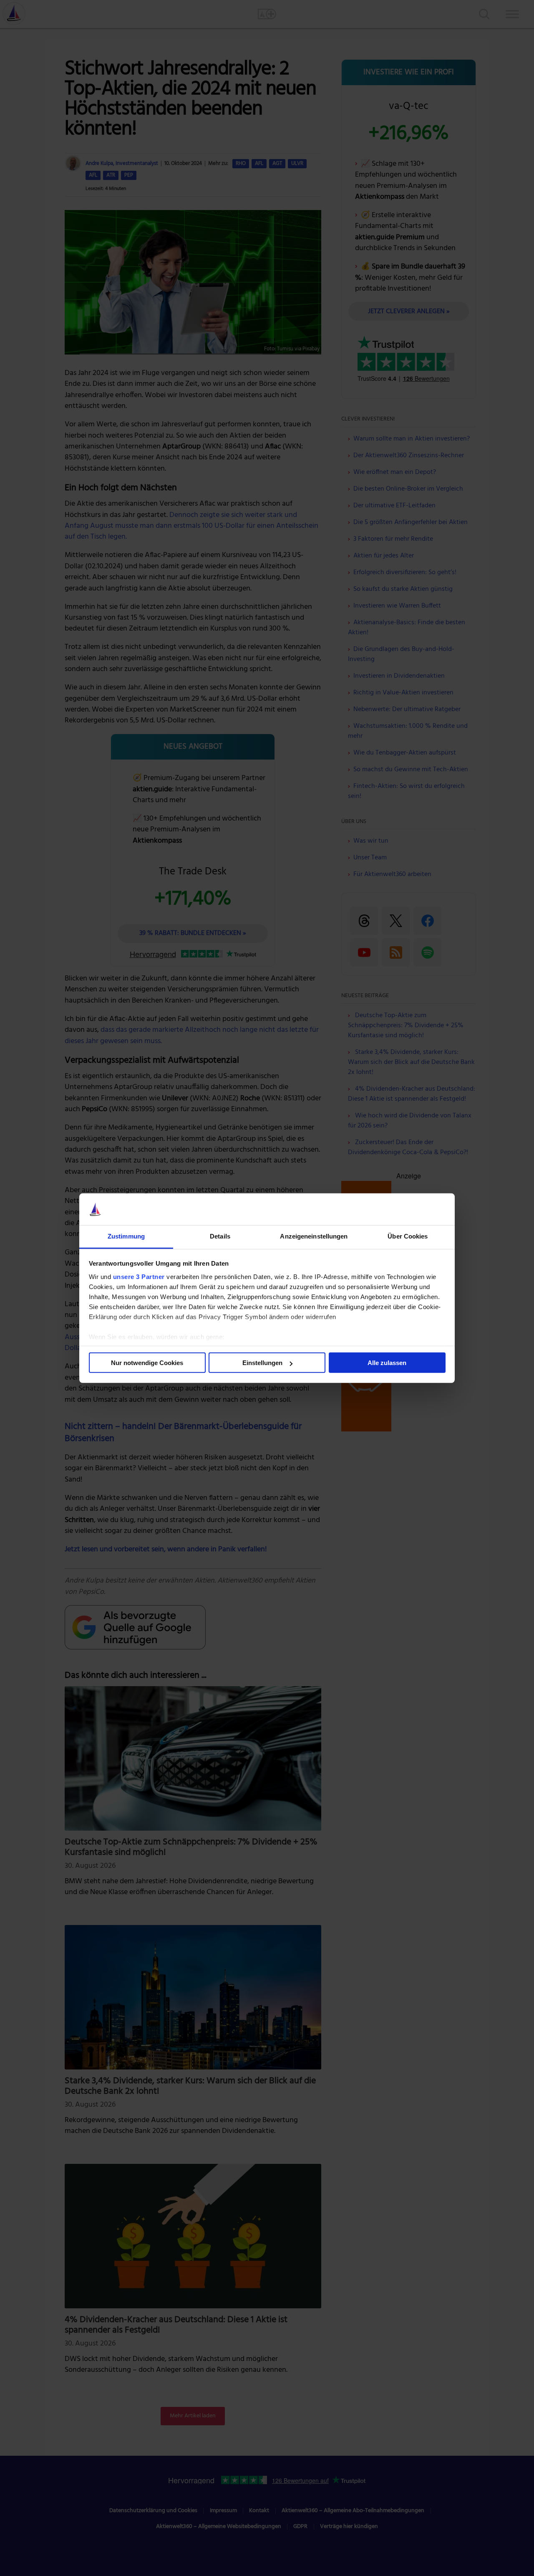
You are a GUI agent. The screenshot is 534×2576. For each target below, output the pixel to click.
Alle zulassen (387, 1363)
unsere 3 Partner (139, 1277)
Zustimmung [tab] (126, 1236)
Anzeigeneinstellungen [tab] (314, 1236)
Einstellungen (262, 1363)
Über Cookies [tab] (408, 1236)
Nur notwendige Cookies (147, 1363)
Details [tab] (220, 1236)
